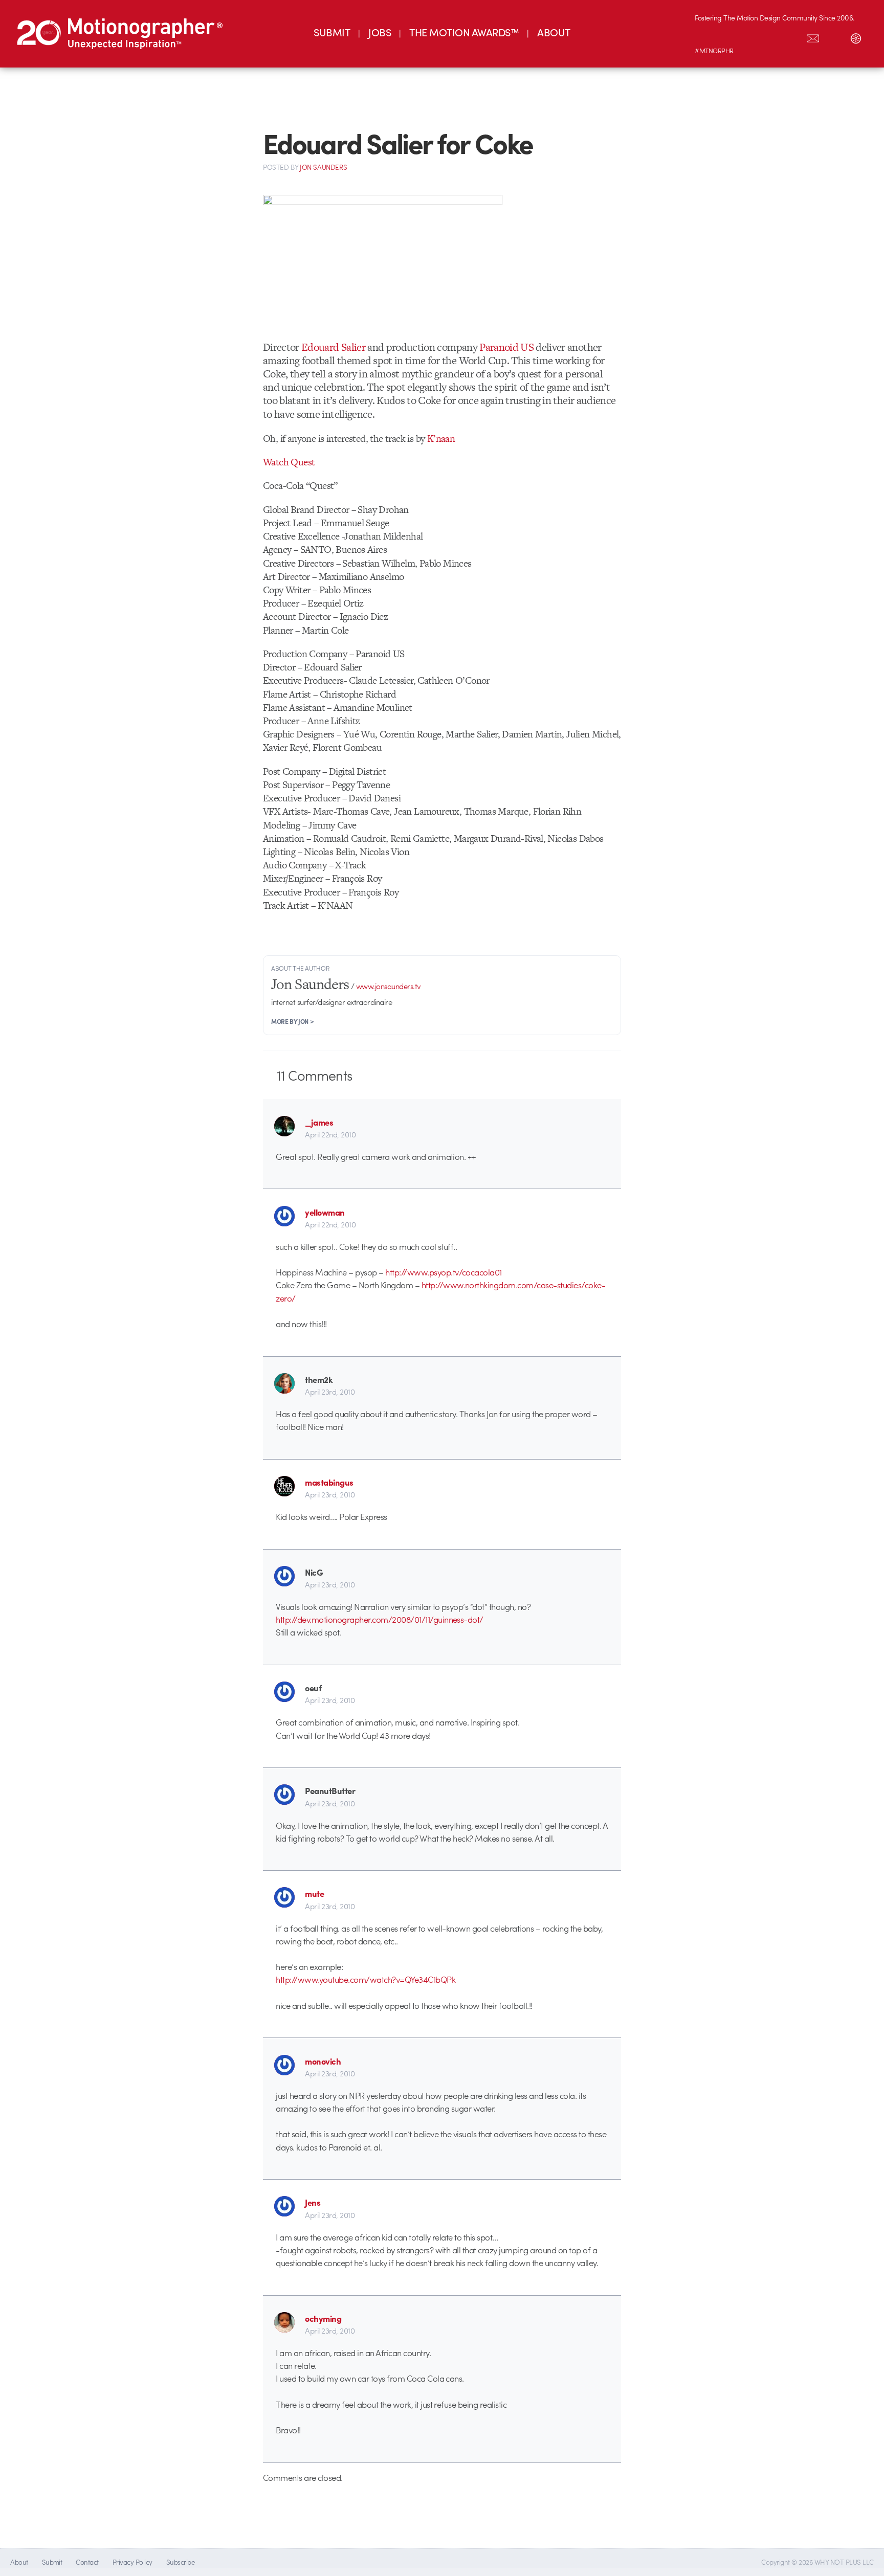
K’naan (441, 439)
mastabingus (329, 1482)
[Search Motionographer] (834, 36)
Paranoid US (506, 347)
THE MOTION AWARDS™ (464, 32)
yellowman (325, 1212)
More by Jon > (292, 1021)
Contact (87, 2562)
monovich (323, 2061)
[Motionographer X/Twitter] (791, 36)
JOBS (380, 32)
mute (314, 1893)
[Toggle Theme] (856, 36)
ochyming (323, 2318)
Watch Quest (289, 462)
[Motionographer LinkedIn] (727, 36)
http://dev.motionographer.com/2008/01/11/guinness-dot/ (380, 1619)
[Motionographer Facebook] (770, 36)
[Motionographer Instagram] (705, 36)
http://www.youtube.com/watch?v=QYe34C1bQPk (366, 1979)
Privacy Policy (132, 2562)
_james (319, 1122)
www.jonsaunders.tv (389, 986)
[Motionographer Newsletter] (813, 36)
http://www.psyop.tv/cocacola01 (444, 1272)
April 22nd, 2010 (330, 1134)
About (19, 2562)
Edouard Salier (332, 347)
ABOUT (554, 32)
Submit (52, 2562)
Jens (313, 2202)
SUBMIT (332, 32)
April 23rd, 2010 (330, 1392)
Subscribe (180, 2562)
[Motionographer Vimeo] (748, 36)
